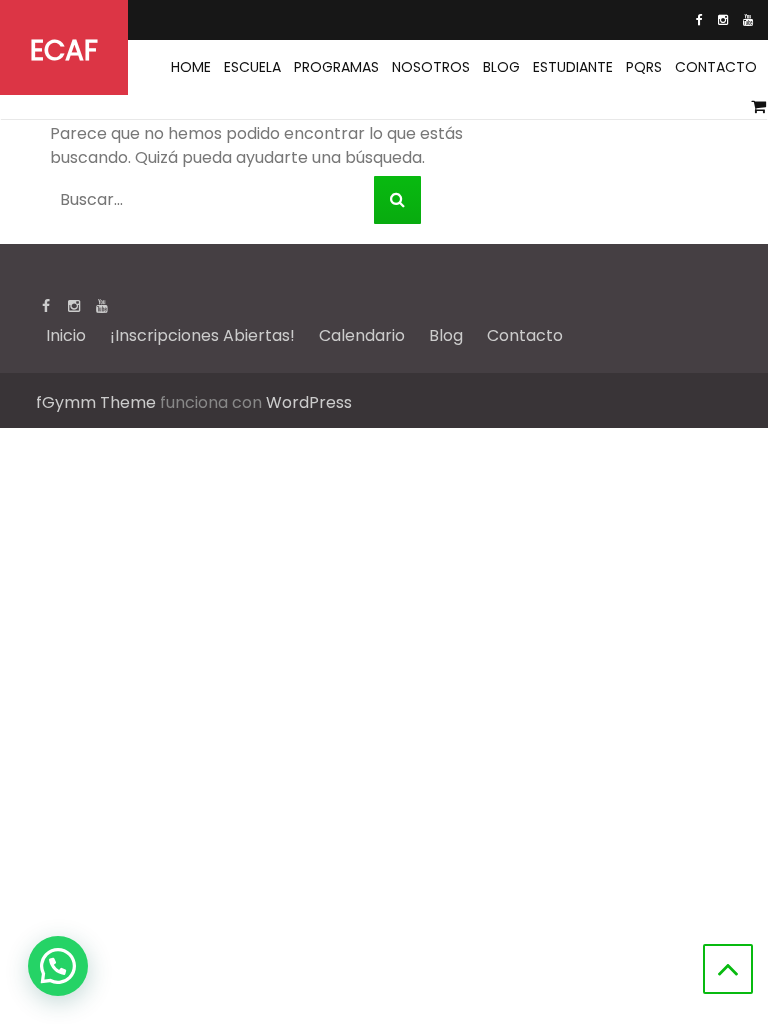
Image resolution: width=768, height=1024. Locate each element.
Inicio (66, 335)
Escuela (252, 67)
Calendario (362, 335)
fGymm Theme (96, 402)
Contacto (716, 67)
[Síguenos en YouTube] (748, 20)
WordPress (309, 402)
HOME (191, 67)
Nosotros (431, 67)
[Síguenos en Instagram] (723, 20)
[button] (58, 966)
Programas (336, 67)
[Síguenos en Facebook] (699, 20)
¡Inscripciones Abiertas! (202, 335)
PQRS (644, 67)
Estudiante (573, 67)
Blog (501, 67)
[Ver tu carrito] (759, 107)
